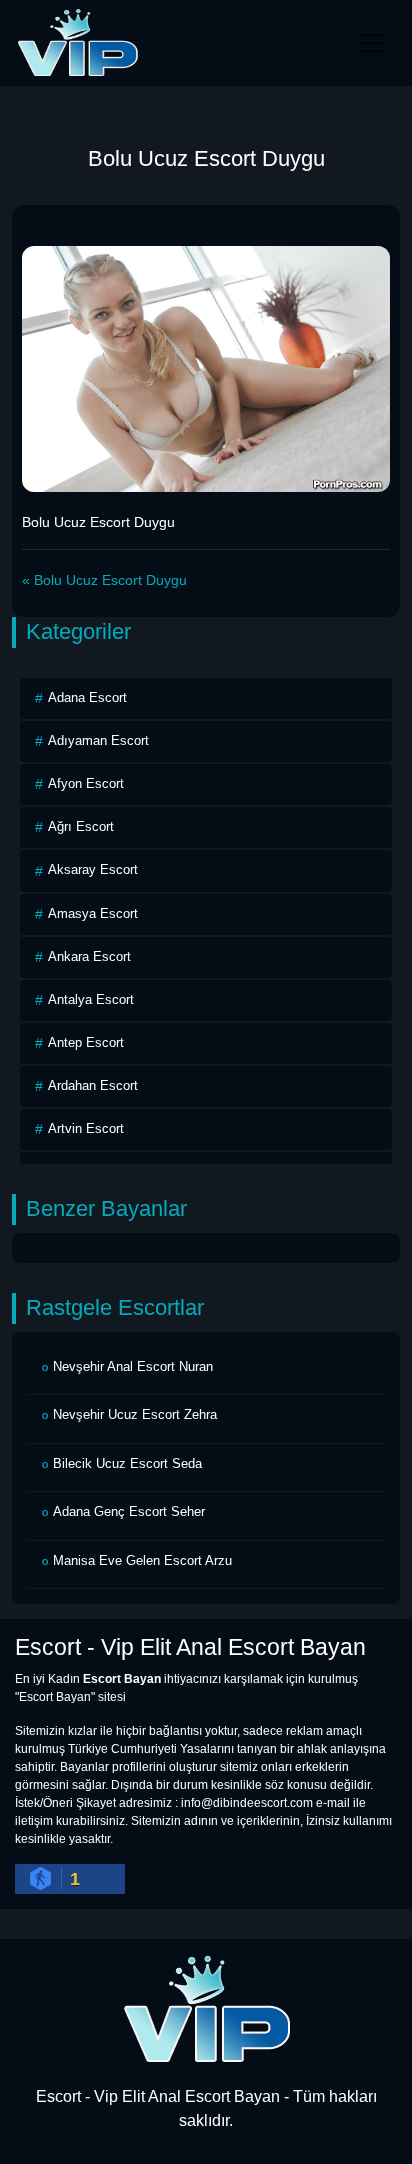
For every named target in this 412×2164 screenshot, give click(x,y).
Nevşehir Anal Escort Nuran (133, 1366)
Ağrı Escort (81, 826)
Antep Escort (86, 1042)
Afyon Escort (86, 783)
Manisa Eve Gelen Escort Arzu (142, 1560)
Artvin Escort (86, 1128)
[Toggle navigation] (372, 43)
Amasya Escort (93, 913)
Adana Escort (87, 697)
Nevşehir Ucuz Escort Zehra (135, 1414)
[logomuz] (206, 2008)
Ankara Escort (89, 956)
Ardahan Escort (93, 1085)
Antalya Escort (91, 999)
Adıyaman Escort (98, 740)
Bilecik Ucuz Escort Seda (127, 1463)
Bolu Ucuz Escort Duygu (110, 580)
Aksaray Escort (93, 869)
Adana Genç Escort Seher (129, 1511)
